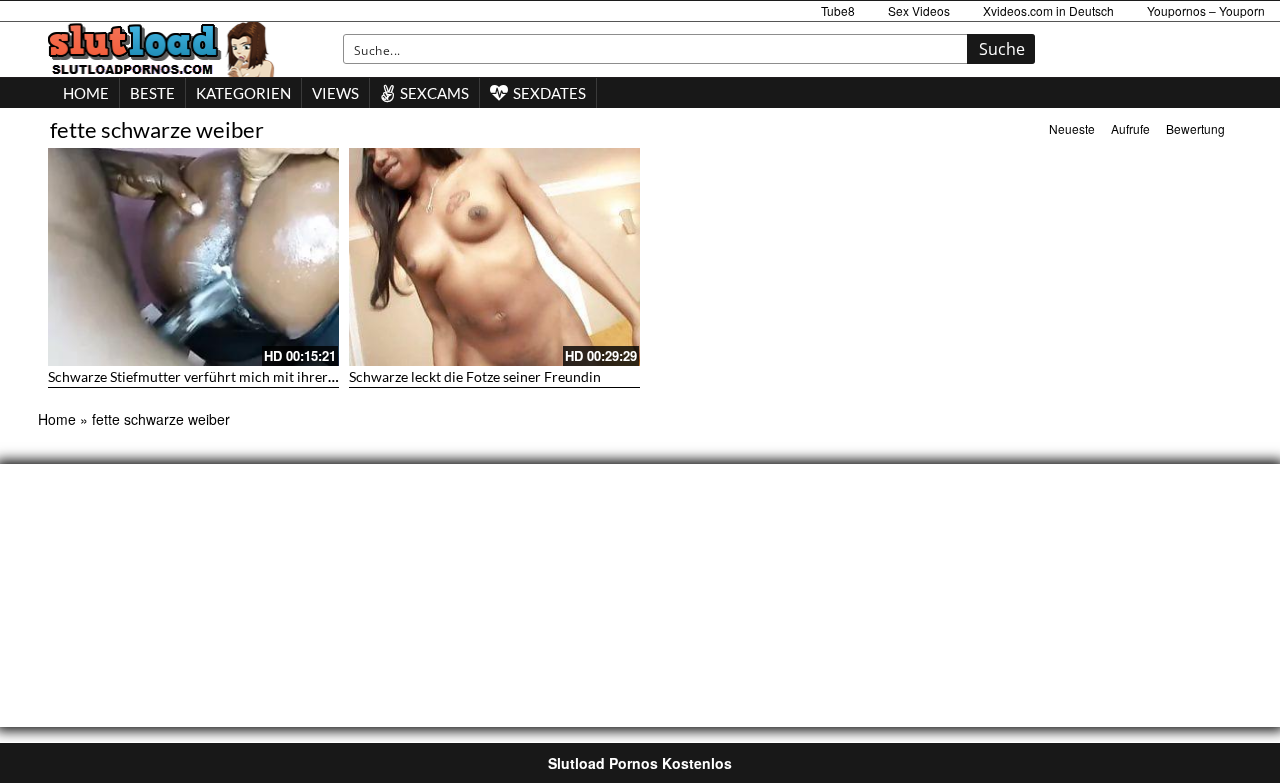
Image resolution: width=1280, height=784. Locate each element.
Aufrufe (1130, 128)
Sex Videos (919, 10)
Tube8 (838, 10)
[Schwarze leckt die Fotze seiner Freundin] (494, 257)
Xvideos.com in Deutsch (1048, 10)
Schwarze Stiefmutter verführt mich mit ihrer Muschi (212, 376)
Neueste (1072, 128)
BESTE (152, 93)
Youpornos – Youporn (1206, 10)
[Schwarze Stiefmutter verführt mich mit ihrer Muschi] (193, 257)
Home (57, 419)
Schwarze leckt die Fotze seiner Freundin (475, 376)
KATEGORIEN (243, 93)
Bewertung (1195, 128)
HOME (86, 93)
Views (335, 93)
